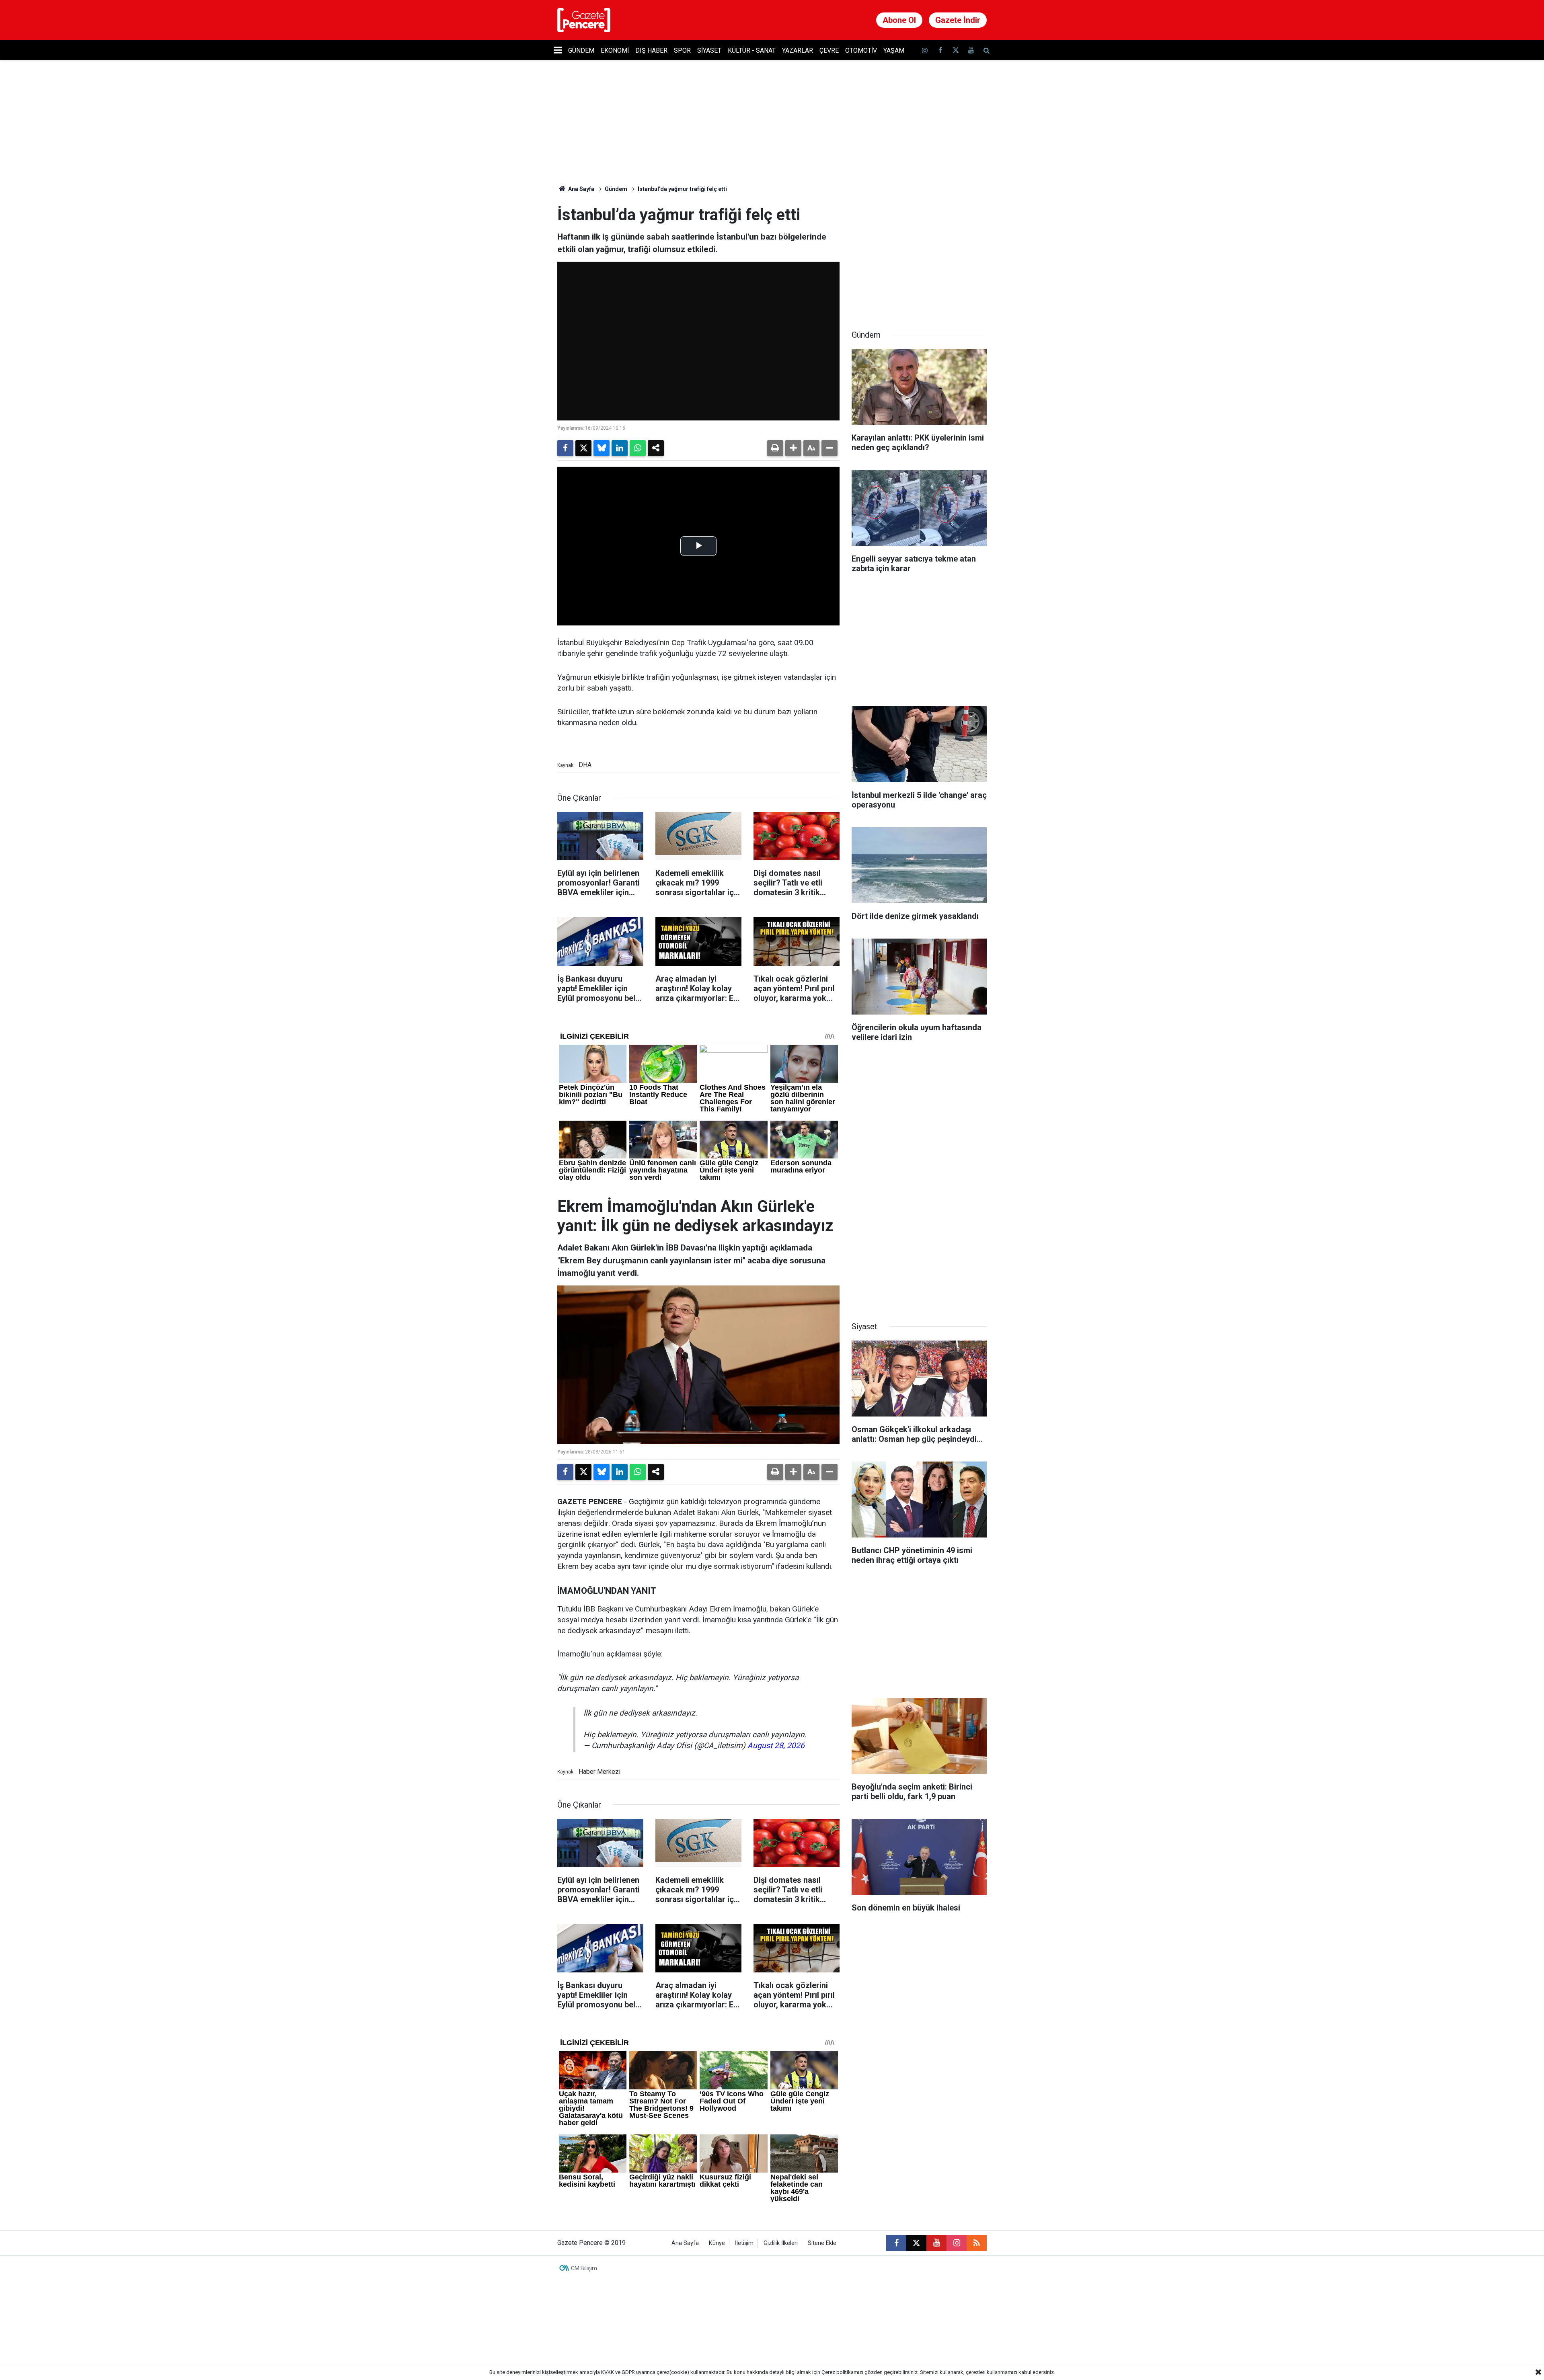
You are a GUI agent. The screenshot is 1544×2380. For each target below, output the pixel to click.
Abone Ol (899, 20)
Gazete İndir (958, 20)
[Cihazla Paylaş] (656, 448)
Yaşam (894, 50)
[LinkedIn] (620, 448)
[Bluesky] (602, 448)
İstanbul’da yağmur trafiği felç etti (682, 189)
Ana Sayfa (581, 189)
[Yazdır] (775, 448)
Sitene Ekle (822, 2243)
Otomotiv (861, 50)
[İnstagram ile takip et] (925, 50)
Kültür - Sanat (752, 50)
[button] (793, 448)
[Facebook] (565, 448)
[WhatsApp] (638, 448)
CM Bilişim (584, 2268)
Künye (717, 2243)
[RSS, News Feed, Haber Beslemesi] (977, 2243)
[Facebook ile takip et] (940, 50)
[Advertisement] (919, 256)
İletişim (744, 2243)
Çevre (829, 50)
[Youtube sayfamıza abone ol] (971, 50)
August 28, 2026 (776, 1746)
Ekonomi (615, 50)
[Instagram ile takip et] (957, 2243)
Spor (682, 50)
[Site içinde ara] (986, 50)
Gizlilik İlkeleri (781, 2243)
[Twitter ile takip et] (955, 50)
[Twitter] (583, 448)
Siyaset (709, 50)
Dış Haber (651, 50)
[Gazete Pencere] (584, 19)
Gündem (581, 50)
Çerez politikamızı (842, 2372)
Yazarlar (798, 50)
